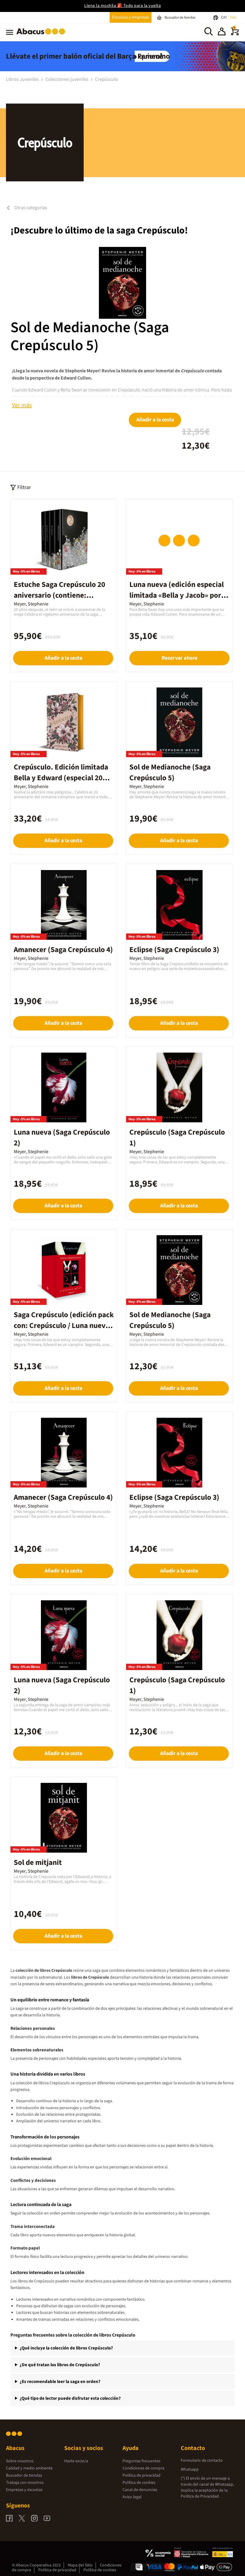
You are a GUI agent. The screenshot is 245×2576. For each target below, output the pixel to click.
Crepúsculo (107, 79)
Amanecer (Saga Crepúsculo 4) (63, 950)
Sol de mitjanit (38, 1862)
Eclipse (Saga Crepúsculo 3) (174, 950)
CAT (224, 18)
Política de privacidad (141, 2475)
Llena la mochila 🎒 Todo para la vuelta (122, 6)
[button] (222, 32)
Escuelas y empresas (131, 17)
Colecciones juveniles (67, 79)
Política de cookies (139, 2483)
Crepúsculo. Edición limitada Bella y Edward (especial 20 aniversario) (61, 778)
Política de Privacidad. (200, 2496)
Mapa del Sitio (80, 2565)
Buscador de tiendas (24, 2475)
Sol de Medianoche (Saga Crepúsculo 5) (90, 337)
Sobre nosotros (20, 2461)
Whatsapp (190, 2469)
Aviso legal (132, 2497)
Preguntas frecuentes (141, 2461)
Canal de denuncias (140, 2490)
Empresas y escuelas (24, 2490)
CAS (233, 18)
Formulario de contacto (202, 2460)
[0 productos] (235, 34)
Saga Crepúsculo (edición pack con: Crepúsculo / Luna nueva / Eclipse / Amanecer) (64, 1326)
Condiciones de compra (143, 2468)
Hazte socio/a (76, 2461)
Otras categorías (30, 208)
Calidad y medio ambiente (29, 2468)
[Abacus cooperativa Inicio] (42, 36)
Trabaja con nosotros (25, 2483)
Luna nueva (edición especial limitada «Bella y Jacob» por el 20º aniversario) (179, 595)
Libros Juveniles (23, 79)
